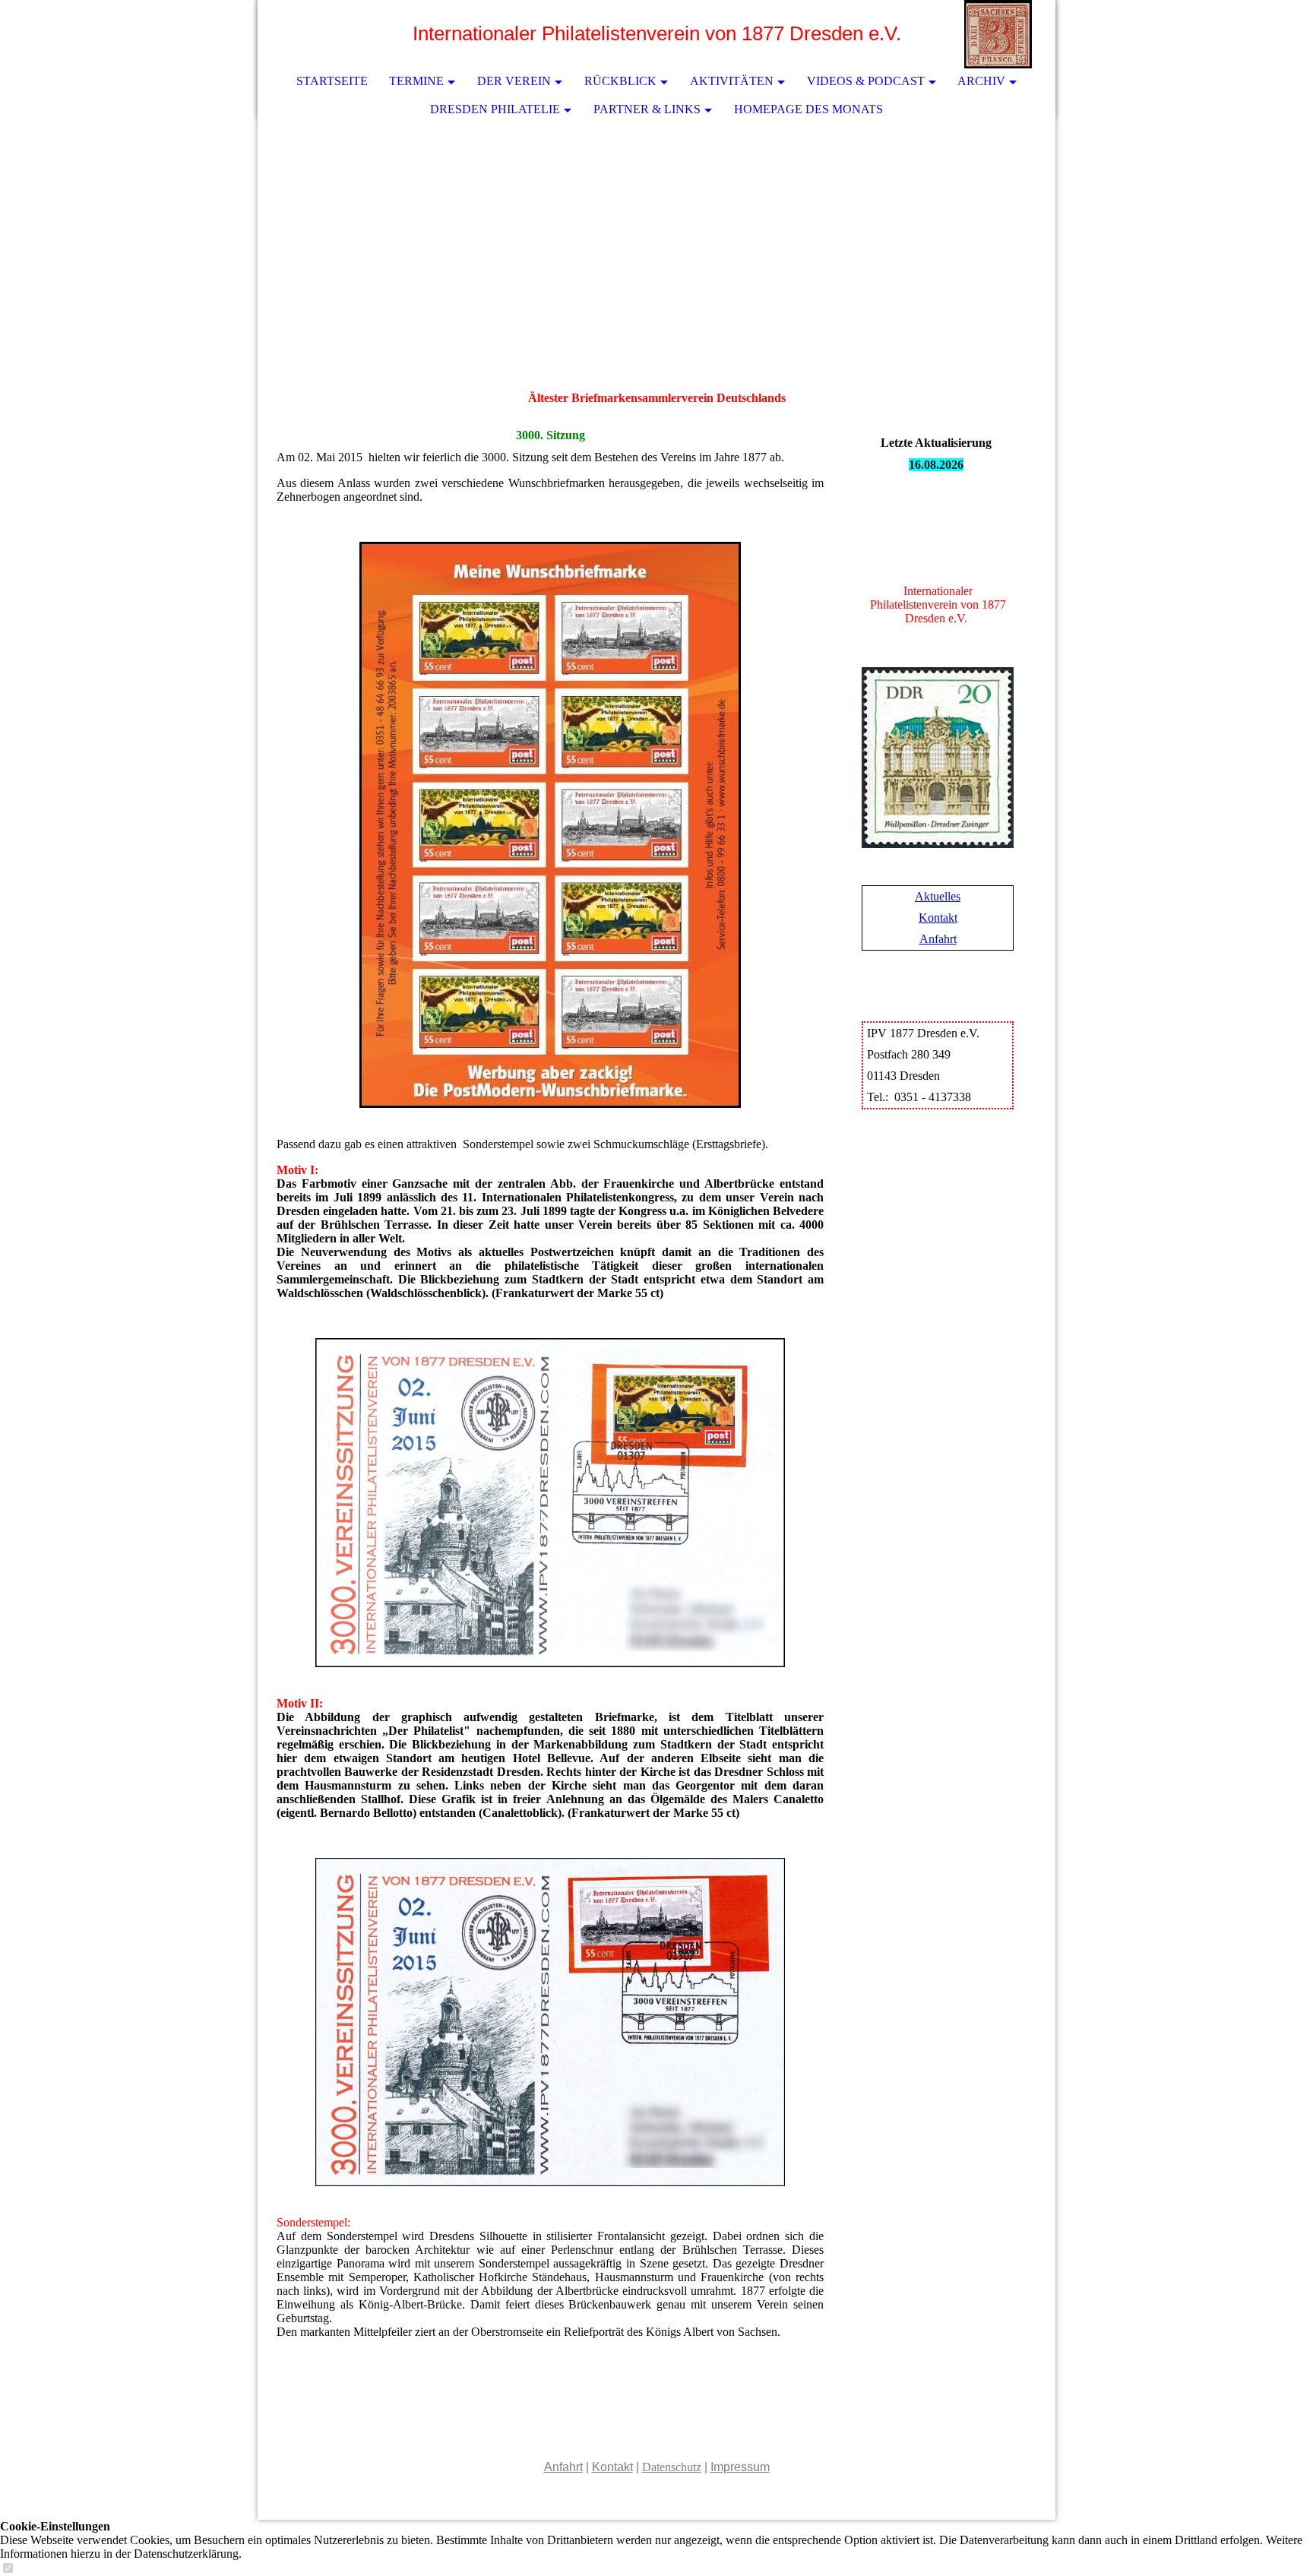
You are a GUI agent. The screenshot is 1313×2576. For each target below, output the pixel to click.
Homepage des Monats (808, 109)
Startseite (332, 81)
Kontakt (938, 918)
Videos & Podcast (866, 81)
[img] (998, 34)
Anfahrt (938, 939)
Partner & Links (647, 109)
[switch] (8, 2569)
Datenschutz (672, 2467)
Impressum (740, 2467)
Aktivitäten (732, 81)
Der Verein (514, 81)
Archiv (981, 81)
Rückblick (620, 81)
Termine (416, 81)
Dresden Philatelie (495, 109)
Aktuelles (938, 896)
